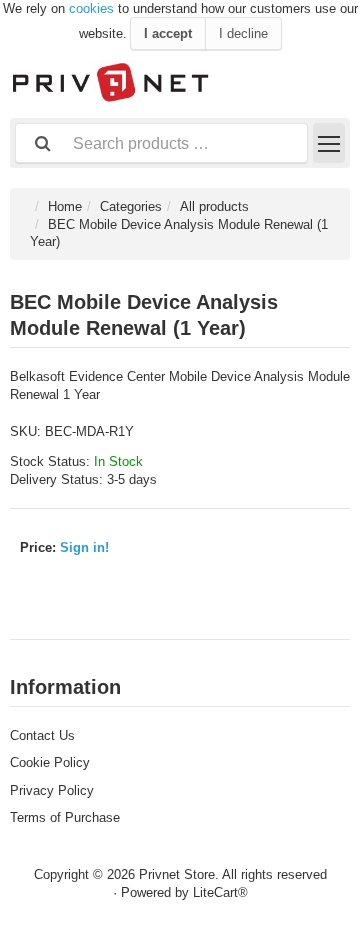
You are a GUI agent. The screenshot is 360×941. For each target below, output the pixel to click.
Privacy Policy (52, 790)
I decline (243, 33)
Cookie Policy (50, 762)
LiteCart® (220, 892)
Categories (131, 206)
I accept (168, 33)
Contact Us (42, 735)
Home (65, 206)
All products (214, 206)
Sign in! (84, 547)
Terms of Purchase (65, 817)
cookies (91, 8)
